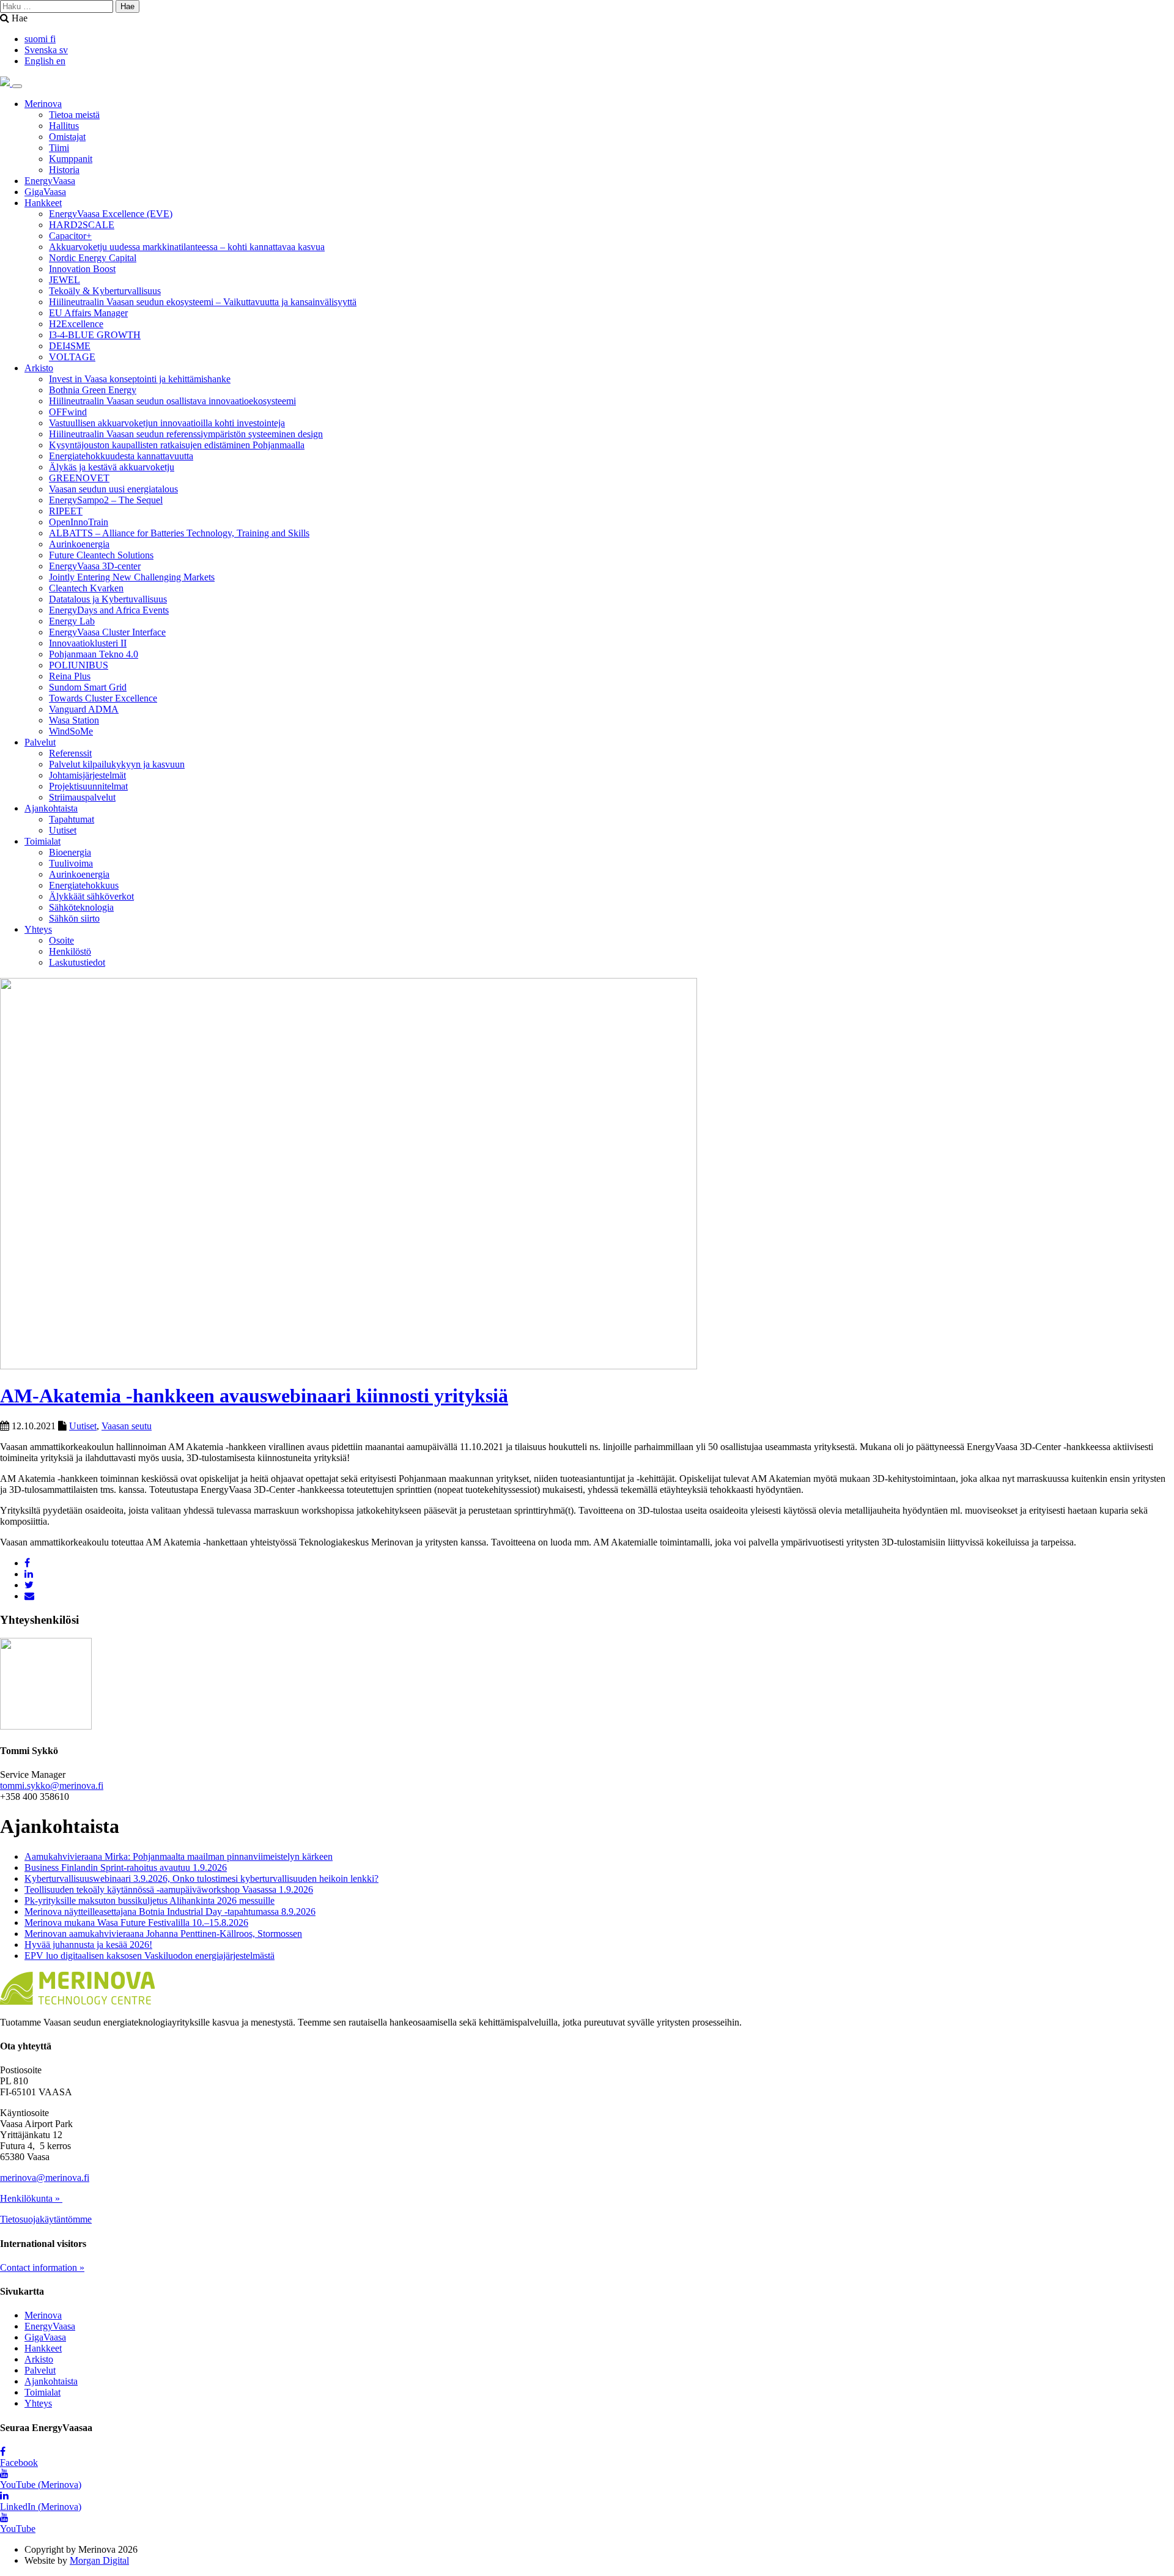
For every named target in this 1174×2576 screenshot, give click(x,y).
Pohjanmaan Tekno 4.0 (94, 654)
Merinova (43, 104)
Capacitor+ (70, 236)
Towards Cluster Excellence (103, 698)
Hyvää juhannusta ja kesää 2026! (88, 1945)
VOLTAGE (72, 357)
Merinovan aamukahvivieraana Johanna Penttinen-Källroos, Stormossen (163, 1934)
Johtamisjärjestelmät (87, 775)
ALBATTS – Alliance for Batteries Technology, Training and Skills (179, 533)
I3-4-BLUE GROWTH (95, 335)
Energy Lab (72, 621)
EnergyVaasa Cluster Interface (107, 632)
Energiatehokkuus (84, 885)
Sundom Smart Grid (88, 687)
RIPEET (66, 511)
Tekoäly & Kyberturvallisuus (105, 291)
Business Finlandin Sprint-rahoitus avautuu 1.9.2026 (126, 1867)
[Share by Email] (29, 1596)
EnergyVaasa (50, 181)
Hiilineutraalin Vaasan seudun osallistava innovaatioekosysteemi (172, 401)
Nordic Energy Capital (93, 258)
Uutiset (63, 830)
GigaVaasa (45, 192)
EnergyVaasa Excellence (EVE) (111, 214)
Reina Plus (70, 676)
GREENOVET (79, 478)
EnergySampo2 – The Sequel (106, 500)
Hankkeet (43, 203)
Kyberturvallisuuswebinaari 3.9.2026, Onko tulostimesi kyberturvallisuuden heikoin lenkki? (201, 1878)
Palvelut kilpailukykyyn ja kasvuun (117, 764)
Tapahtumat (72, 819)
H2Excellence (76, 324)
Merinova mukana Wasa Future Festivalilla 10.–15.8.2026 (136, 1923)
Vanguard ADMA (84, 709)
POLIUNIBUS (79, 665)
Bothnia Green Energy (93, 390)
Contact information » (42, 2267)
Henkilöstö (70, 951)
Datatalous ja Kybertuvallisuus (108, 599)
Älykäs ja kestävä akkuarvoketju (112, 467)
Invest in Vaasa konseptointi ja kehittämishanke (140, 379)
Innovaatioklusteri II (88, 643)
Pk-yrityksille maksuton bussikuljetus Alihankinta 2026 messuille (150, 1901)
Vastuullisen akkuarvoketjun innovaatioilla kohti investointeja (167, 423)
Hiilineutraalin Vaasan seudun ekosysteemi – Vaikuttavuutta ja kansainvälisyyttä (203, 302)
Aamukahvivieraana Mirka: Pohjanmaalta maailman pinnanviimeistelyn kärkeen (179, 1856)
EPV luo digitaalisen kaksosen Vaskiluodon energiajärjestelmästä (150, 1956)
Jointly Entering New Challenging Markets (132, 577)
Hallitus (64, 126)
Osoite (61, 940)
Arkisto (39, 368)
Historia (64, 170)
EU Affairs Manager (88, 313)
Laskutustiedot (77, 962)
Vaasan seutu (127, 1426)
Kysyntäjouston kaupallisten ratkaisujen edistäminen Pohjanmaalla (177, 445)
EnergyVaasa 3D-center (95, 566)
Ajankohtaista (51, 808)
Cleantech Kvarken (86, 588)
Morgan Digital (99, 2560)
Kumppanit (71, 159)
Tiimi (59, 148)
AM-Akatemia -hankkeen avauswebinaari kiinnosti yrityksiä (254, 1396)
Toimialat (42, 841)
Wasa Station (74, 720)
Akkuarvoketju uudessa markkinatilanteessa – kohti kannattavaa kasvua (187, 247)
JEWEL (65, 280)
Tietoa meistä (74, 115)
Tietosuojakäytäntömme (46, 2219)
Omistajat (67, 137)
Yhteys (38, 929)
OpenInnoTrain (79, 522)
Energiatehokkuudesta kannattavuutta (121, 456)
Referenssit (70, 753)
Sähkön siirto (74, 918)
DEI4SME (70, 346)
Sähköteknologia (81, 907)
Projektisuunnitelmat (88, 786)
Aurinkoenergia (79, 544)
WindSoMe (71, 731)
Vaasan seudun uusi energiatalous (113, 489)
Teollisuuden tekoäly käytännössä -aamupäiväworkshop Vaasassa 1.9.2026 (169, 1889)
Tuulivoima (71, 863)
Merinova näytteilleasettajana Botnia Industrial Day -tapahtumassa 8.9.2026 (170, 1912)
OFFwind (68, 412)
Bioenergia (70, 852)
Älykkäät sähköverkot (91, 896)
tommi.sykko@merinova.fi (52, 1786)
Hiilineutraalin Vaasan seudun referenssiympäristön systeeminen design (186, 434)
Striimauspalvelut (82, 797)
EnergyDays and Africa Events (109, 610)
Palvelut (40, 742)
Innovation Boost (82, 269)
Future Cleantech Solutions (101, 555)
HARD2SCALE (82, 225)
